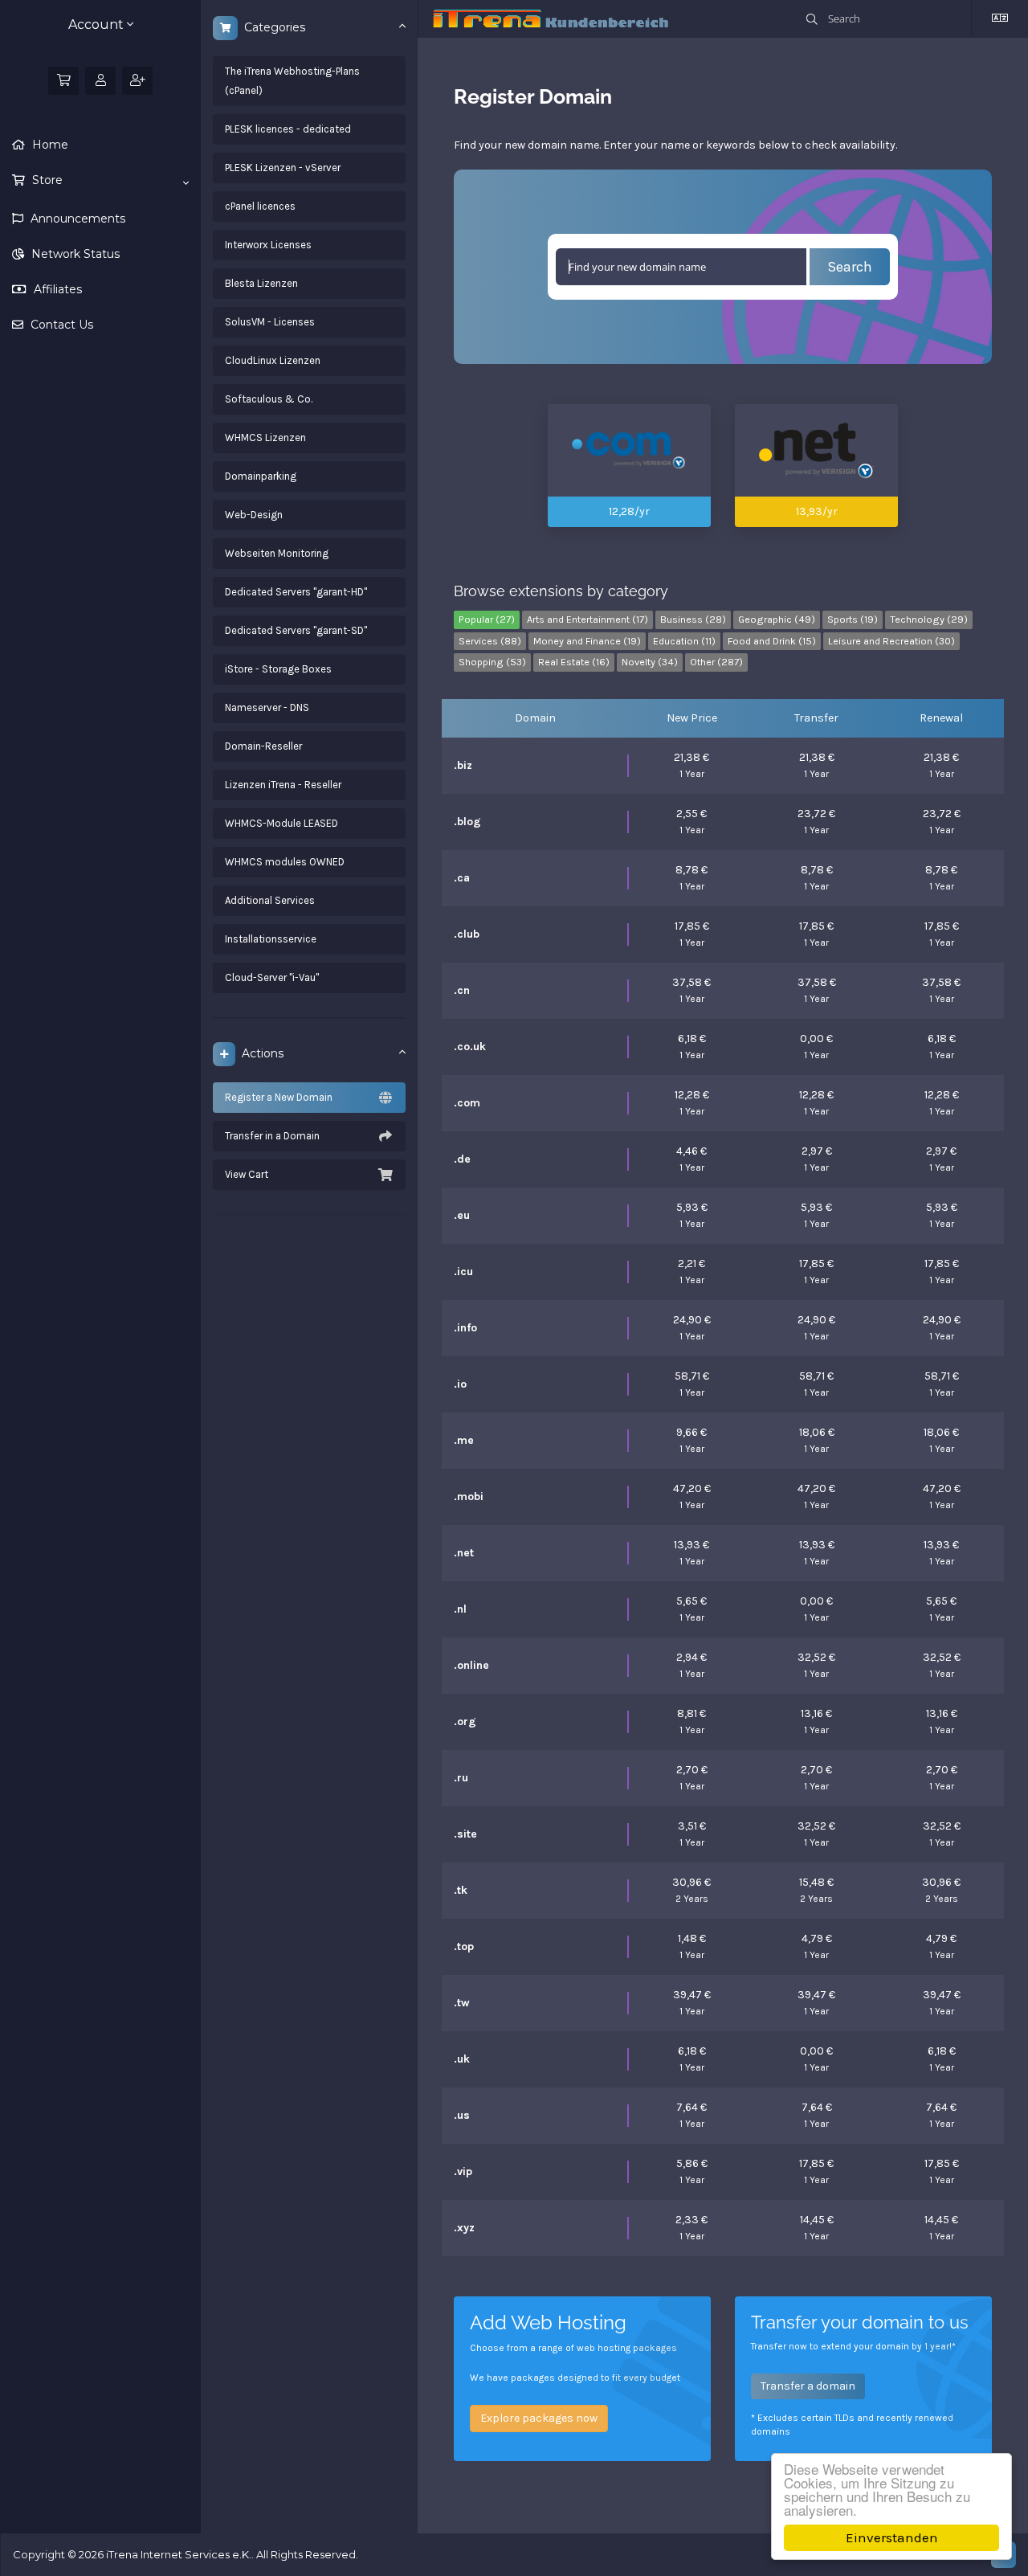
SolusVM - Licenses (270, 322)
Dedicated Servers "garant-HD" (296, 592)
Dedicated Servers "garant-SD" (296, 630)
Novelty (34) (650, 662)
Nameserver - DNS (267, 707)
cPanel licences (260, 206)
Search (850, 267)
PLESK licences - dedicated (288, 129)
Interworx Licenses (268, 245)
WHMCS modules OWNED (285, 862)
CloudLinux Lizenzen (273, 360)
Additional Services (270, 900)
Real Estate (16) (574, 662)
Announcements (76, 219)
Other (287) (716, 662)
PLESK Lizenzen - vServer (283, 168)
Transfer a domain (808, 2386)
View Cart (247, 1174)
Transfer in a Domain (272, 1136)
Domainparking (261, 476)
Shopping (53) (492, 662)
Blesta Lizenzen (261, 283)
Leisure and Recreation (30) (891, 641)
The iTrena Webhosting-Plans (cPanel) (292, 81)
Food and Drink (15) (772, 641)
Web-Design (254, 515)
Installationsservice (271, 939)
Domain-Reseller (263, 746)
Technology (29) (929, 619)
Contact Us (60, 325)
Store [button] (46, 180)
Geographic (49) (777, 619)
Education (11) (684, 641)
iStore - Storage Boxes (278, 669)
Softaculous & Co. (269, 399)
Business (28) (693, 619)
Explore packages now (539, 2418)
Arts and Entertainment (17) (587, 619)
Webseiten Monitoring (277, 553)
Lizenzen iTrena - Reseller (283, 785)
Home (49, 145)
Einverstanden (892, 2537)
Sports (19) (853, 619)
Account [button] (98, 25)
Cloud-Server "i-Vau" (272, 977)
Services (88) (490, 641)
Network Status (74, 254)
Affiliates (56, 289)
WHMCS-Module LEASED (281, 823)
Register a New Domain (279, 1097)
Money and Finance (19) (587, 641)
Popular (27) (487, 619)
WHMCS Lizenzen (265, 438)
